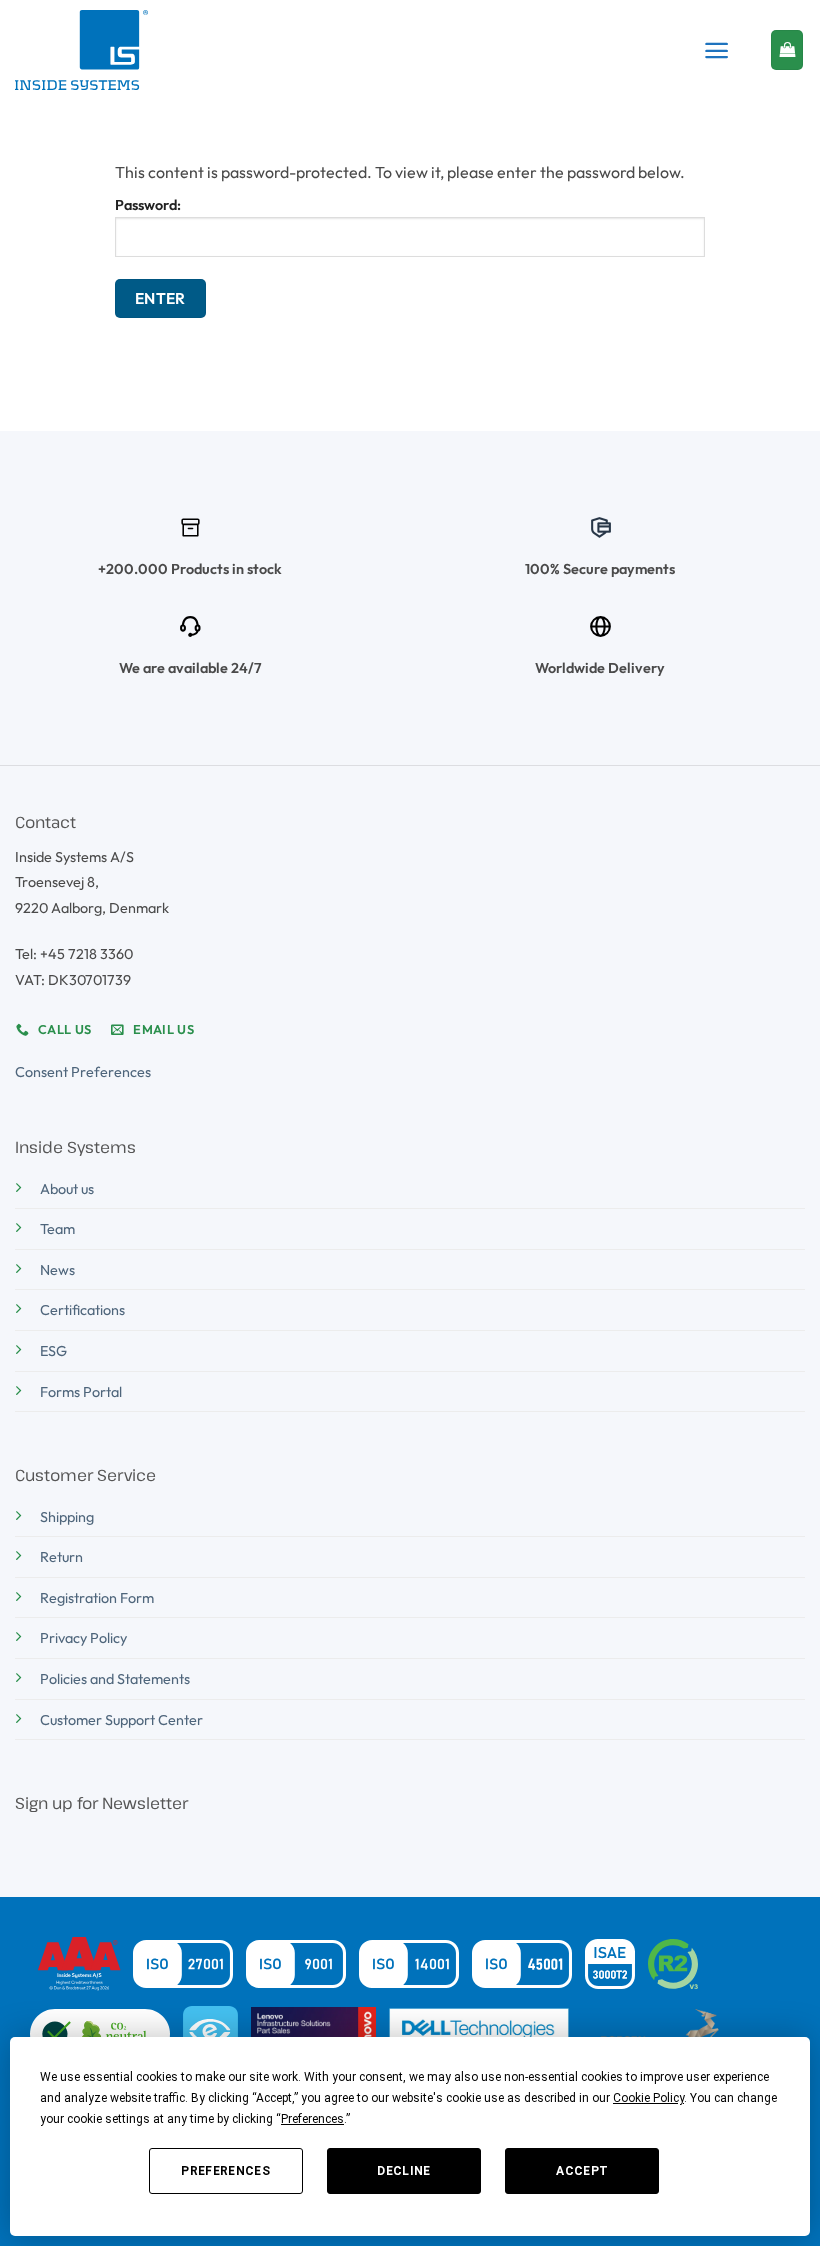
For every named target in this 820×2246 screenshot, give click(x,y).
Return (61, 1557)
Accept (582, 2171)
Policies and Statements (115, 1679)
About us (67, 1189)
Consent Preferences (83, 1072)
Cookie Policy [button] (648, 2098)
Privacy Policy (83, 1638)
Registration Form (97, 1598)
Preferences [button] (312, 2119)
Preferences (225, 2171)
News (57, 1270)
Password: (148, 205)
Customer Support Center (121, 1720)
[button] (716, 50)
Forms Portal (81, 1392)
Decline (404, 2171)
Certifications (82, 1310)
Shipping (67, 1517)
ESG (53, 1351)
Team (57, 1229)
